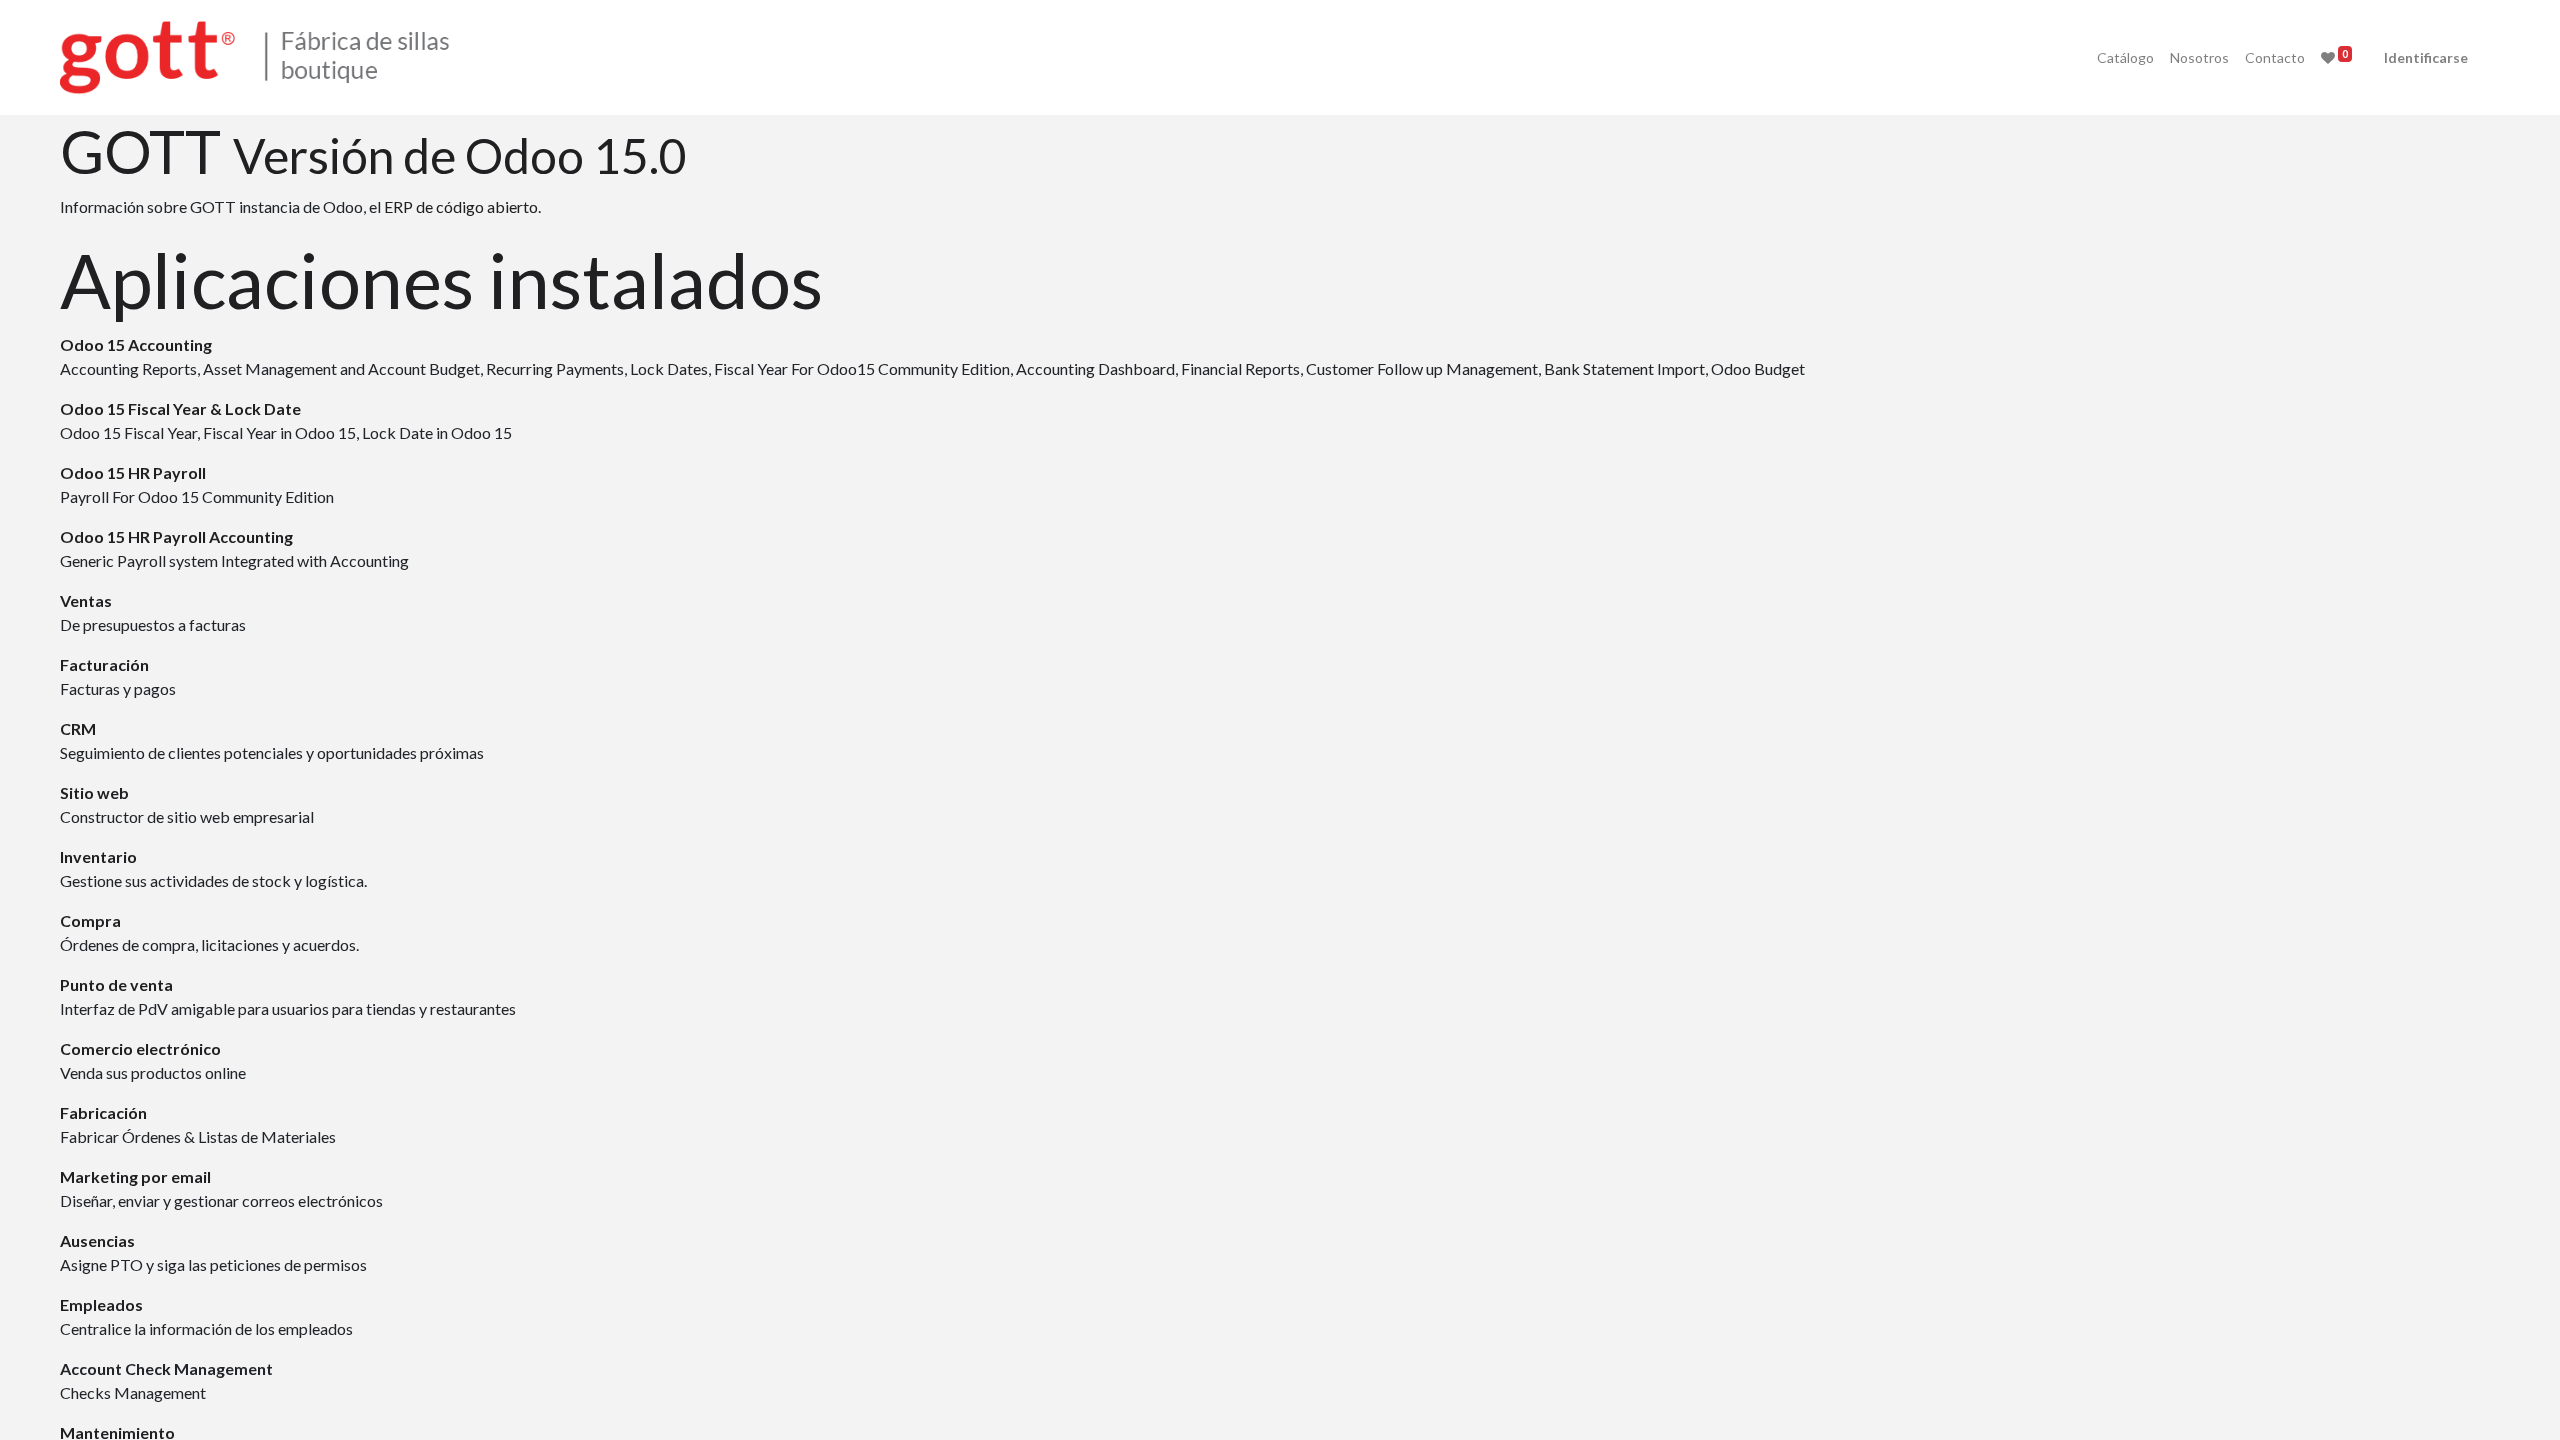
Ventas (86, 600)
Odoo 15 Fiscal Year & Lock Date (180, 408)
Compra (90, 920)
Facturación (104, 664)
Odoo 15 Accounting (136, 344)
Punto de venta (116, 984)
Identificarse (2426, 57)
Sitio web (94, 792)
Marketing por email (135, 1176)
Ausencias (97, 1240)
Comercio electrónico (140, 1048)
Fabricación (103, 1112)
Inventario (98, 856)
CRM (78, 728)
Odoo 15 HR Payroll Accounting (176, 536)
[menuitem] (2125, 57)
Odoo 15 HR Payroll (133, 472)
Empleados (101, 1304)
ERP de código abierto (461, 206)
